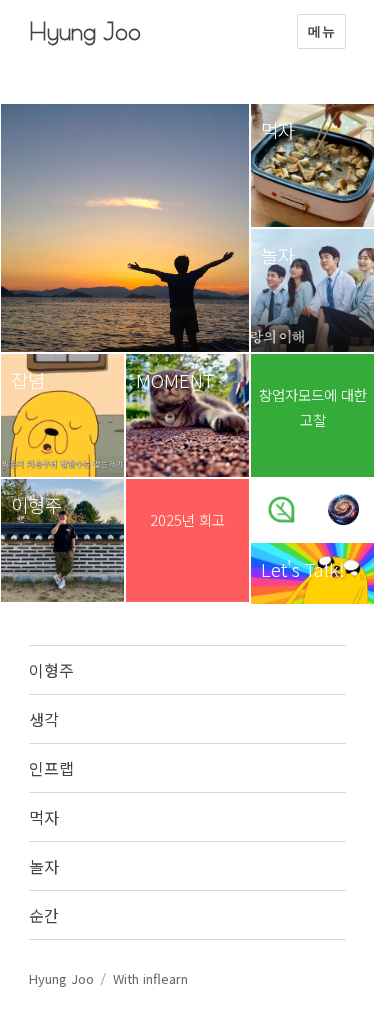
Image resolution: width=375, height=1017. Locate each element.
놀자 (44, 866)
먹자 (44, 817)
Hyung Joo (85, 31)
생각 (44, 719)
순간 (44, 915)
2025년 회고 (187, 519)
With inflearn (150, 978)
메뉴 (321, 31)
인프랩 (51, 768)
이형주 (51, 670)
